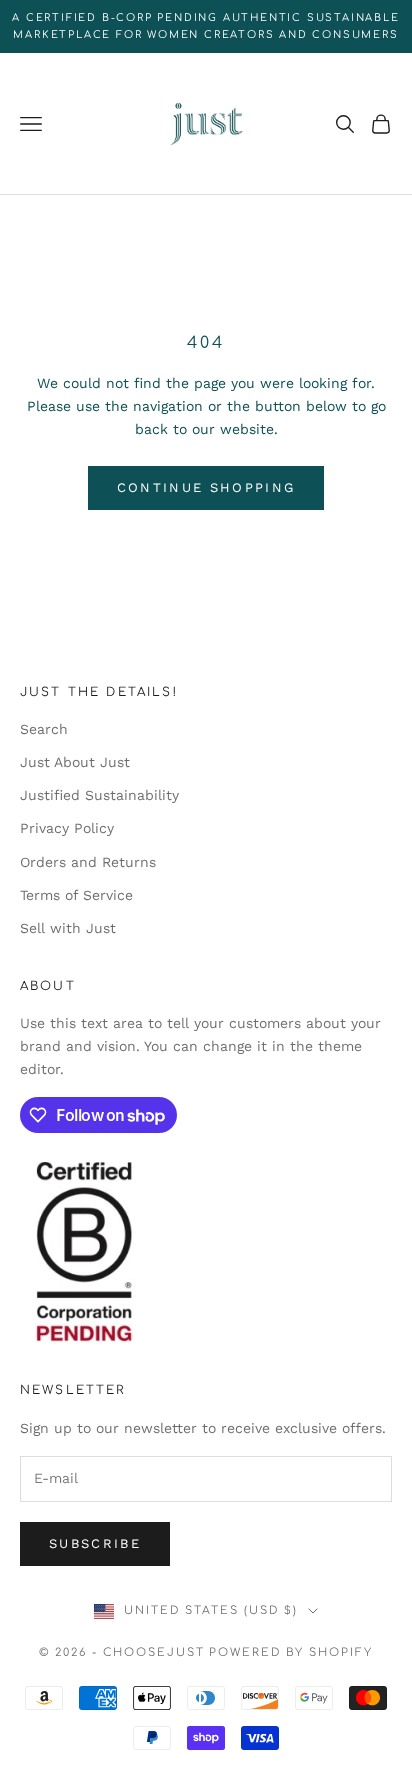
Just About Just (75, 762)
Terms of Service (76, 895)
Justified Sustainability (99, 795)
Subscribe (95, 1543)
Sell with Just (68, 928)
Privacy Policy (67, 828)
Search (44, 729)
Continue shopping (206, 487)
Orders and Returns (88, 862)
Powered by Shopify (291, 1652)
